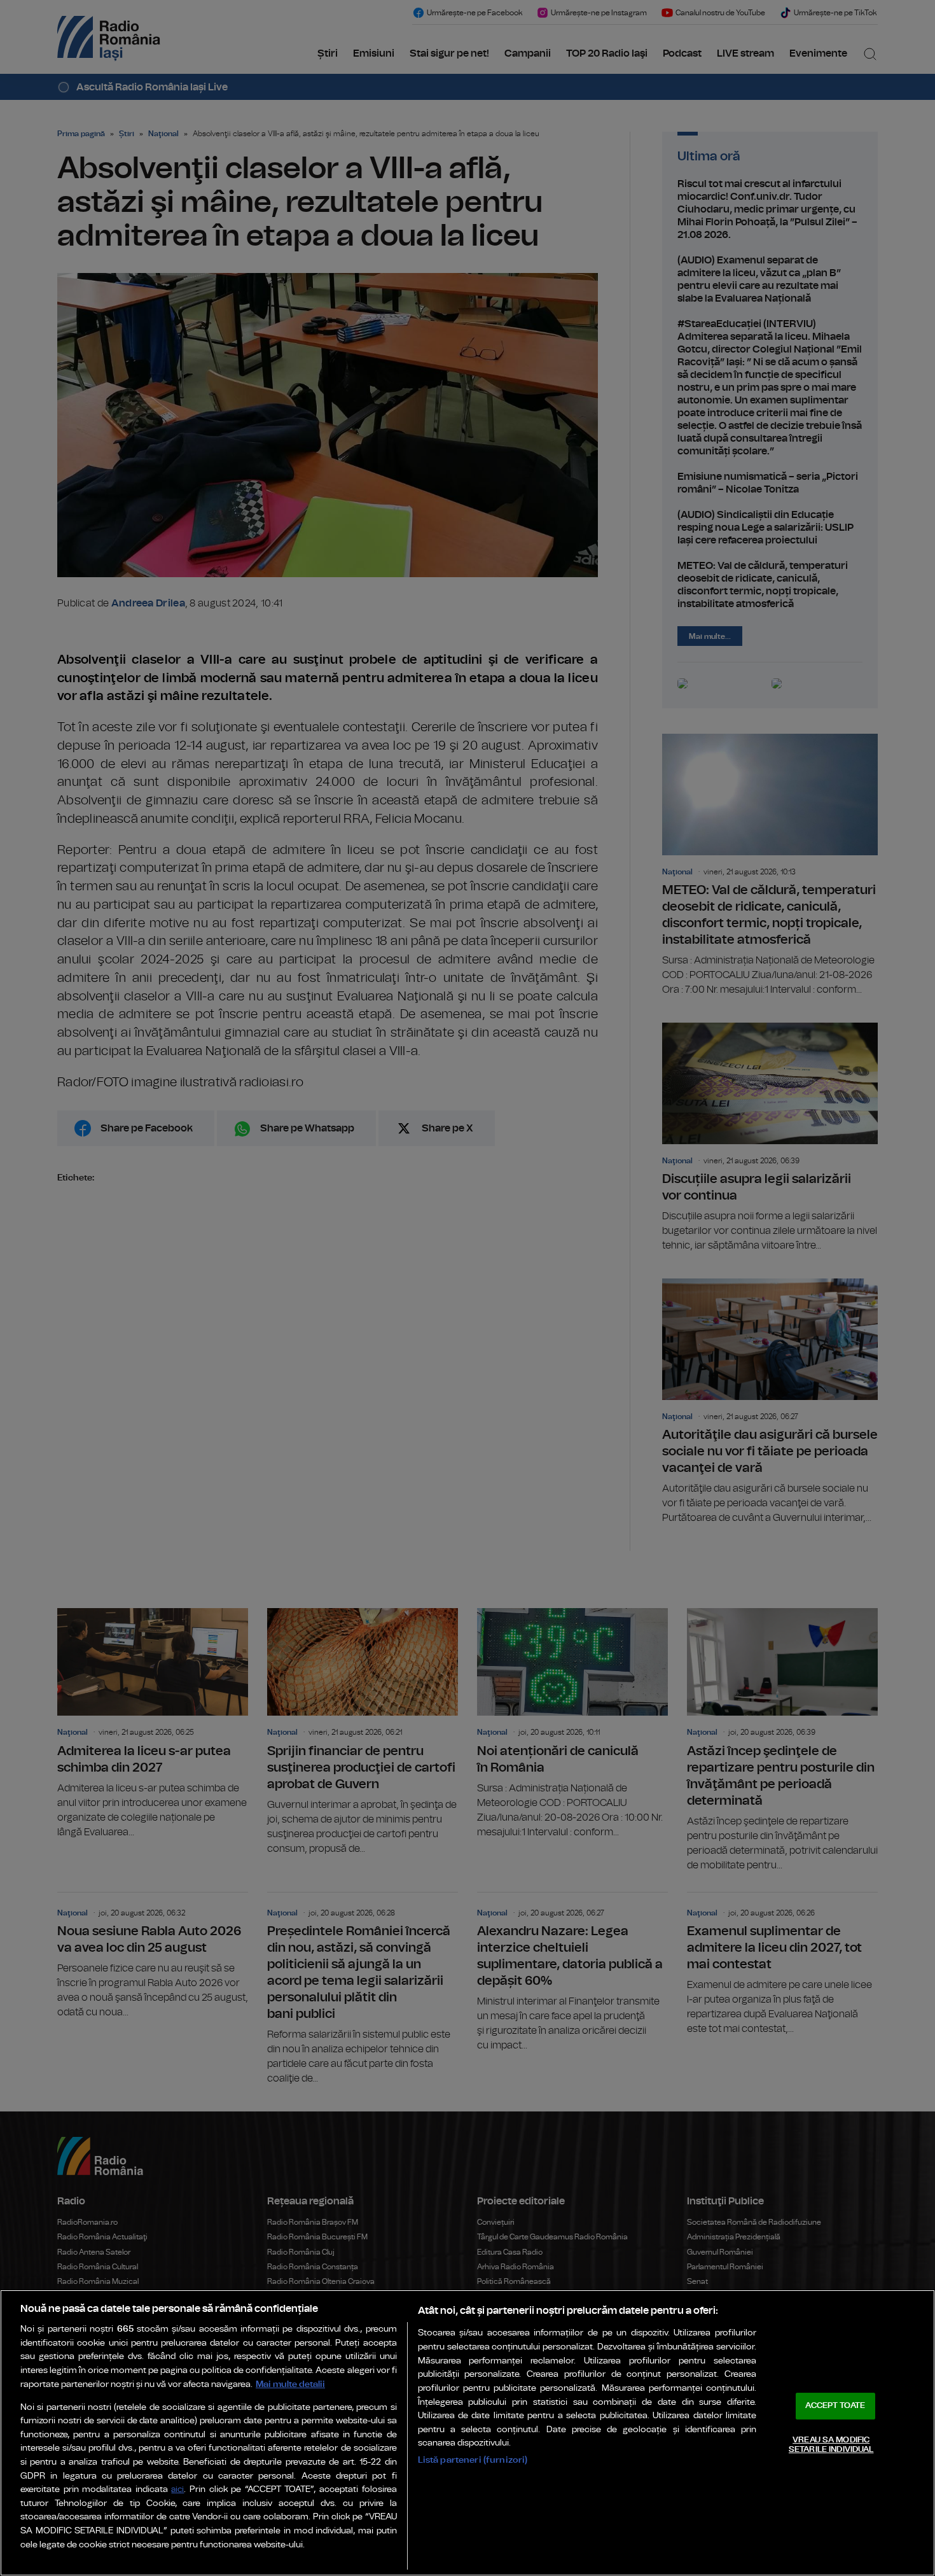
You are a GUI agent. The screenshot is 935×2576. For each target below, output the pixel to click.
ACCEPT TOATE (835, 2406)
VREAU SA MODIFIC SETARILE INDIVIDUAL (831, 2445)
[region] (468, 2433)
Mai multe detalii (290, 2384)
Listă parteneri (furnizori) (473, 2460)
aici (177, 2490)
